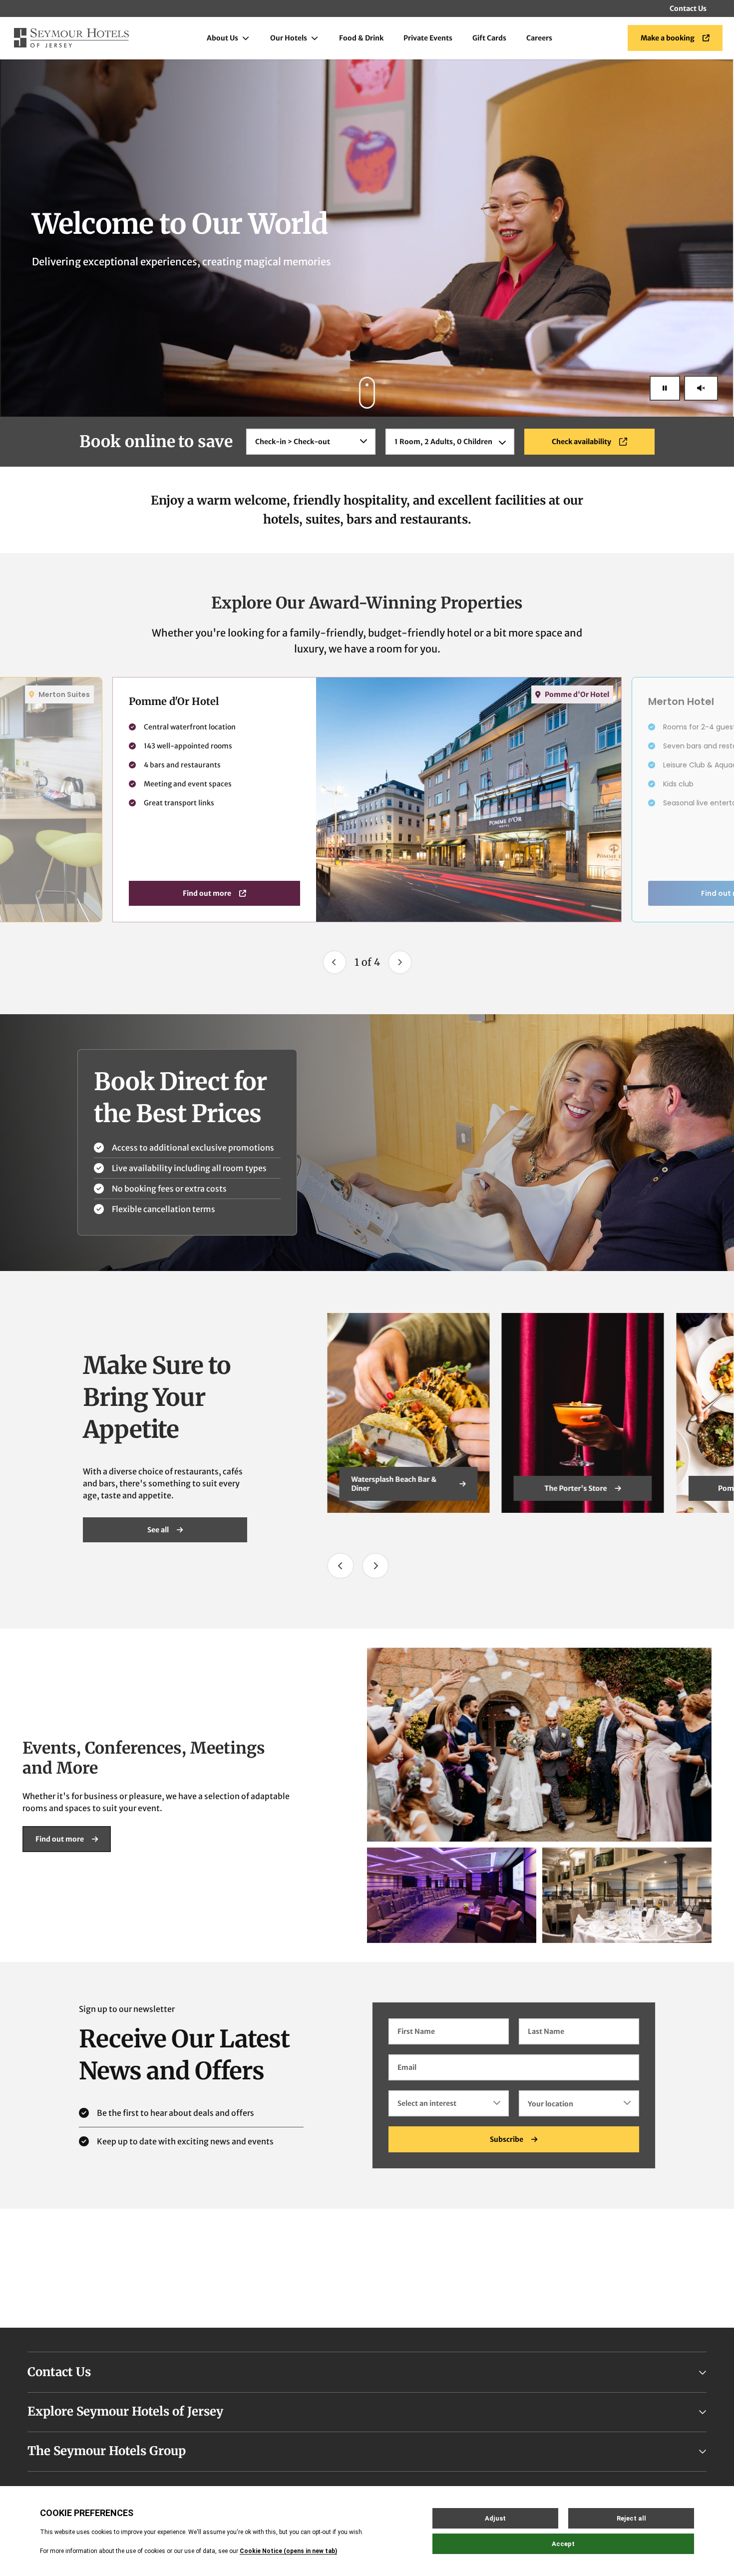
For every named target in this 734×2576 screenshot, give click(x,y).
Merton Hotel (576, 1488)
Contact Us (688, 8)
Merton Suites (64, 694)
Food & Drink (361, 38)
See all (158, 1530)
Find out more (207, 893)
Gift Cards (489, 38)
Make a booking (668, 38)
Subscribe (507, 2139)
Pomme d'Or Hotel (577, 694)
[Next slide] (400, 962)
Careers (539, 38)
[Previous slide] (335, 962)
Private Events (428, 38)
